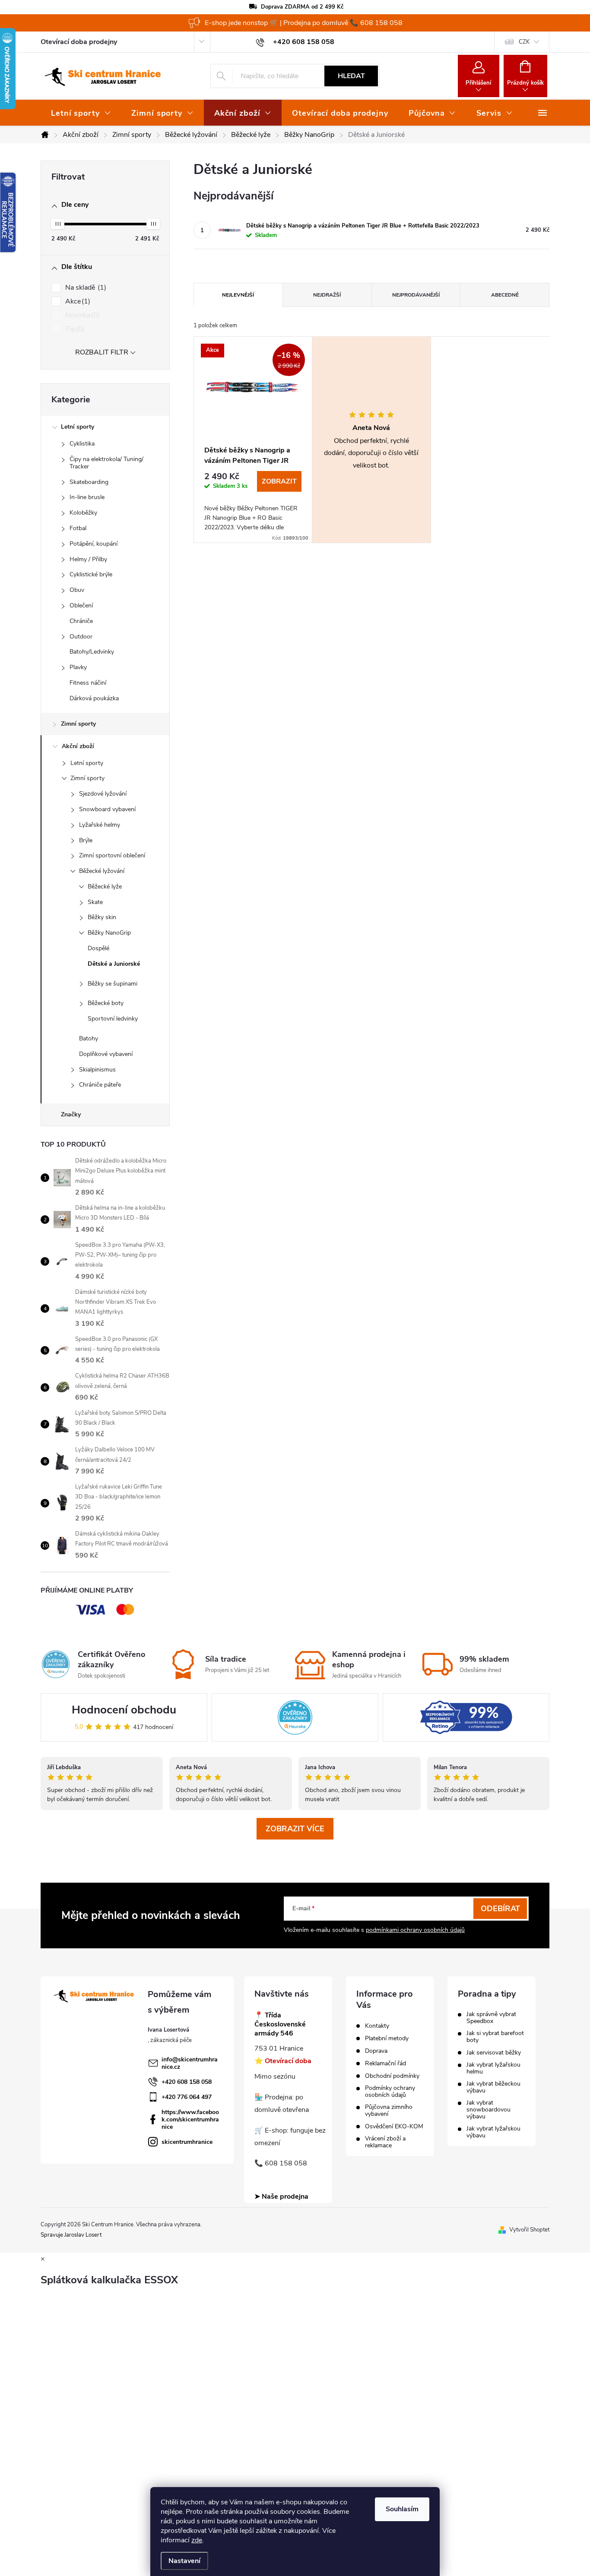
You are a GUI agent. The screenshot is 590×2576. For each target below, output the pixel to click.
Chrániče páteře (100, 1085)
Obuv (77, 590)
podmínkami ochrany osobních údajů (415, 1930)
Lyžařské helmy (100, 825)
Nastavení (184, 2561)
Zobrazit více (295, 1829)
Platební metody (387, 2039)
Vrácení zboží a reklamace (385, 2142)
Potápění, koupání (94, 544)
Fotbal (78, 528)
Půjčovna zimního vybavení (389, 2111)
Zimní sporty (78, 724)
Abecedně (505, 295)
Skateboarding (89, 482)
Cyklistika (82, 444)
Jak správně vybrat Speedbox (491, 2018)
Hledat (351, 76)
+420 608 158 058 (187, 2082)
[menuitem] (81, 113)
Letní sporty (78, 427)
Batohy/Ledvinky (92, 652)
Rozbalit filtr (102, 352)
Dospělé (98, 948)
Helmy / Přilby (88, 559)
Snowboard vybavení (107, 809)
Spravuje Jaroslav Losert (71, 2235)
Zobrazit (279, 481)
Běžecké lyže (105, 887)
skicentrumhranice (187, 2142)
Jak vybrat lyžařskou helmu (493, 2068)
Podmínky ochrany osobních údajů (390, 2092)
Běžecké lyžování (102, 871)
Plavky (78, 667)
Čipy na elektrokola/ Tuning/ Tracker (106, 463)
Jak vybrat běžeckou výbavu (493, 2087)
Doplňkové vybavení (106, 1054)
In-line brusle (87, 497)
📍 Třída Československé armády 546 (280, 2024)
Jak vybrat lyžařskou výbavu (493, 2132)
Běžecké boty (106, 1003)
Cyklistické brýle (91, 574)
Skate (95, 902)
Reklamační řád (385, 2064)
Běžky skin (102, 917)
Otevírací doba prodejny (79, 42)
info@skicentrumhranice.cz (190, 2063)
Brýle (86, 840)
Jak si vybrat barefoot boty (495, 2037)
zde (197, 2540)
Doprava (376, 2051)
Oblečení (81, 605)
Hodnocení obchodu (124, 1710)
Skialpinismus (97, 1070)
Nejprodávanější (416, 295)
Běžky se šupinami (113, 984)
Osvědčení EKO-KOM (394, 2127)
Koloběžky (83, 513)
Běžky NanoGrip (109, 933)
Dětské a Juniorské (114, 964)
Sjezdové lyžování (103, 794)
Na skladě (85, 288)
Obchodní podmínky (392, 2076)
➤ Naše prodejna (281, 2197)
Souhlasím (402, 2509)
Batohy (89, 1038)
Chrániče (81, 621)
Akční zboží (78, 746)
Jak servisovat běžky (494, 2053)
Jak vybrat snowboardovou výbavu (488, 2110)
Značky (71, 1114)
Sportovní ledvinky (113, 1019)
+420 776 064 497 (187, 2097)
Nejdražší (327, 295)
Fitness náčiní (88, 683)
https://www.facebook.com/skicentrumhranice (190, 2119)
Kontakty (377, 2026)
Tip (74, 329)
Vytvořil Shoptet (529, 2230)
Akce (77, 301)
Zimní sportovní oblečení (112, 855)
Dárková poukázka (94, 698)
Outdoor (81, 637)
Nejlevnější (238, 295)
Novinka (81, 315)
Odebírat (500, 1909)
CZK (524, 42)
